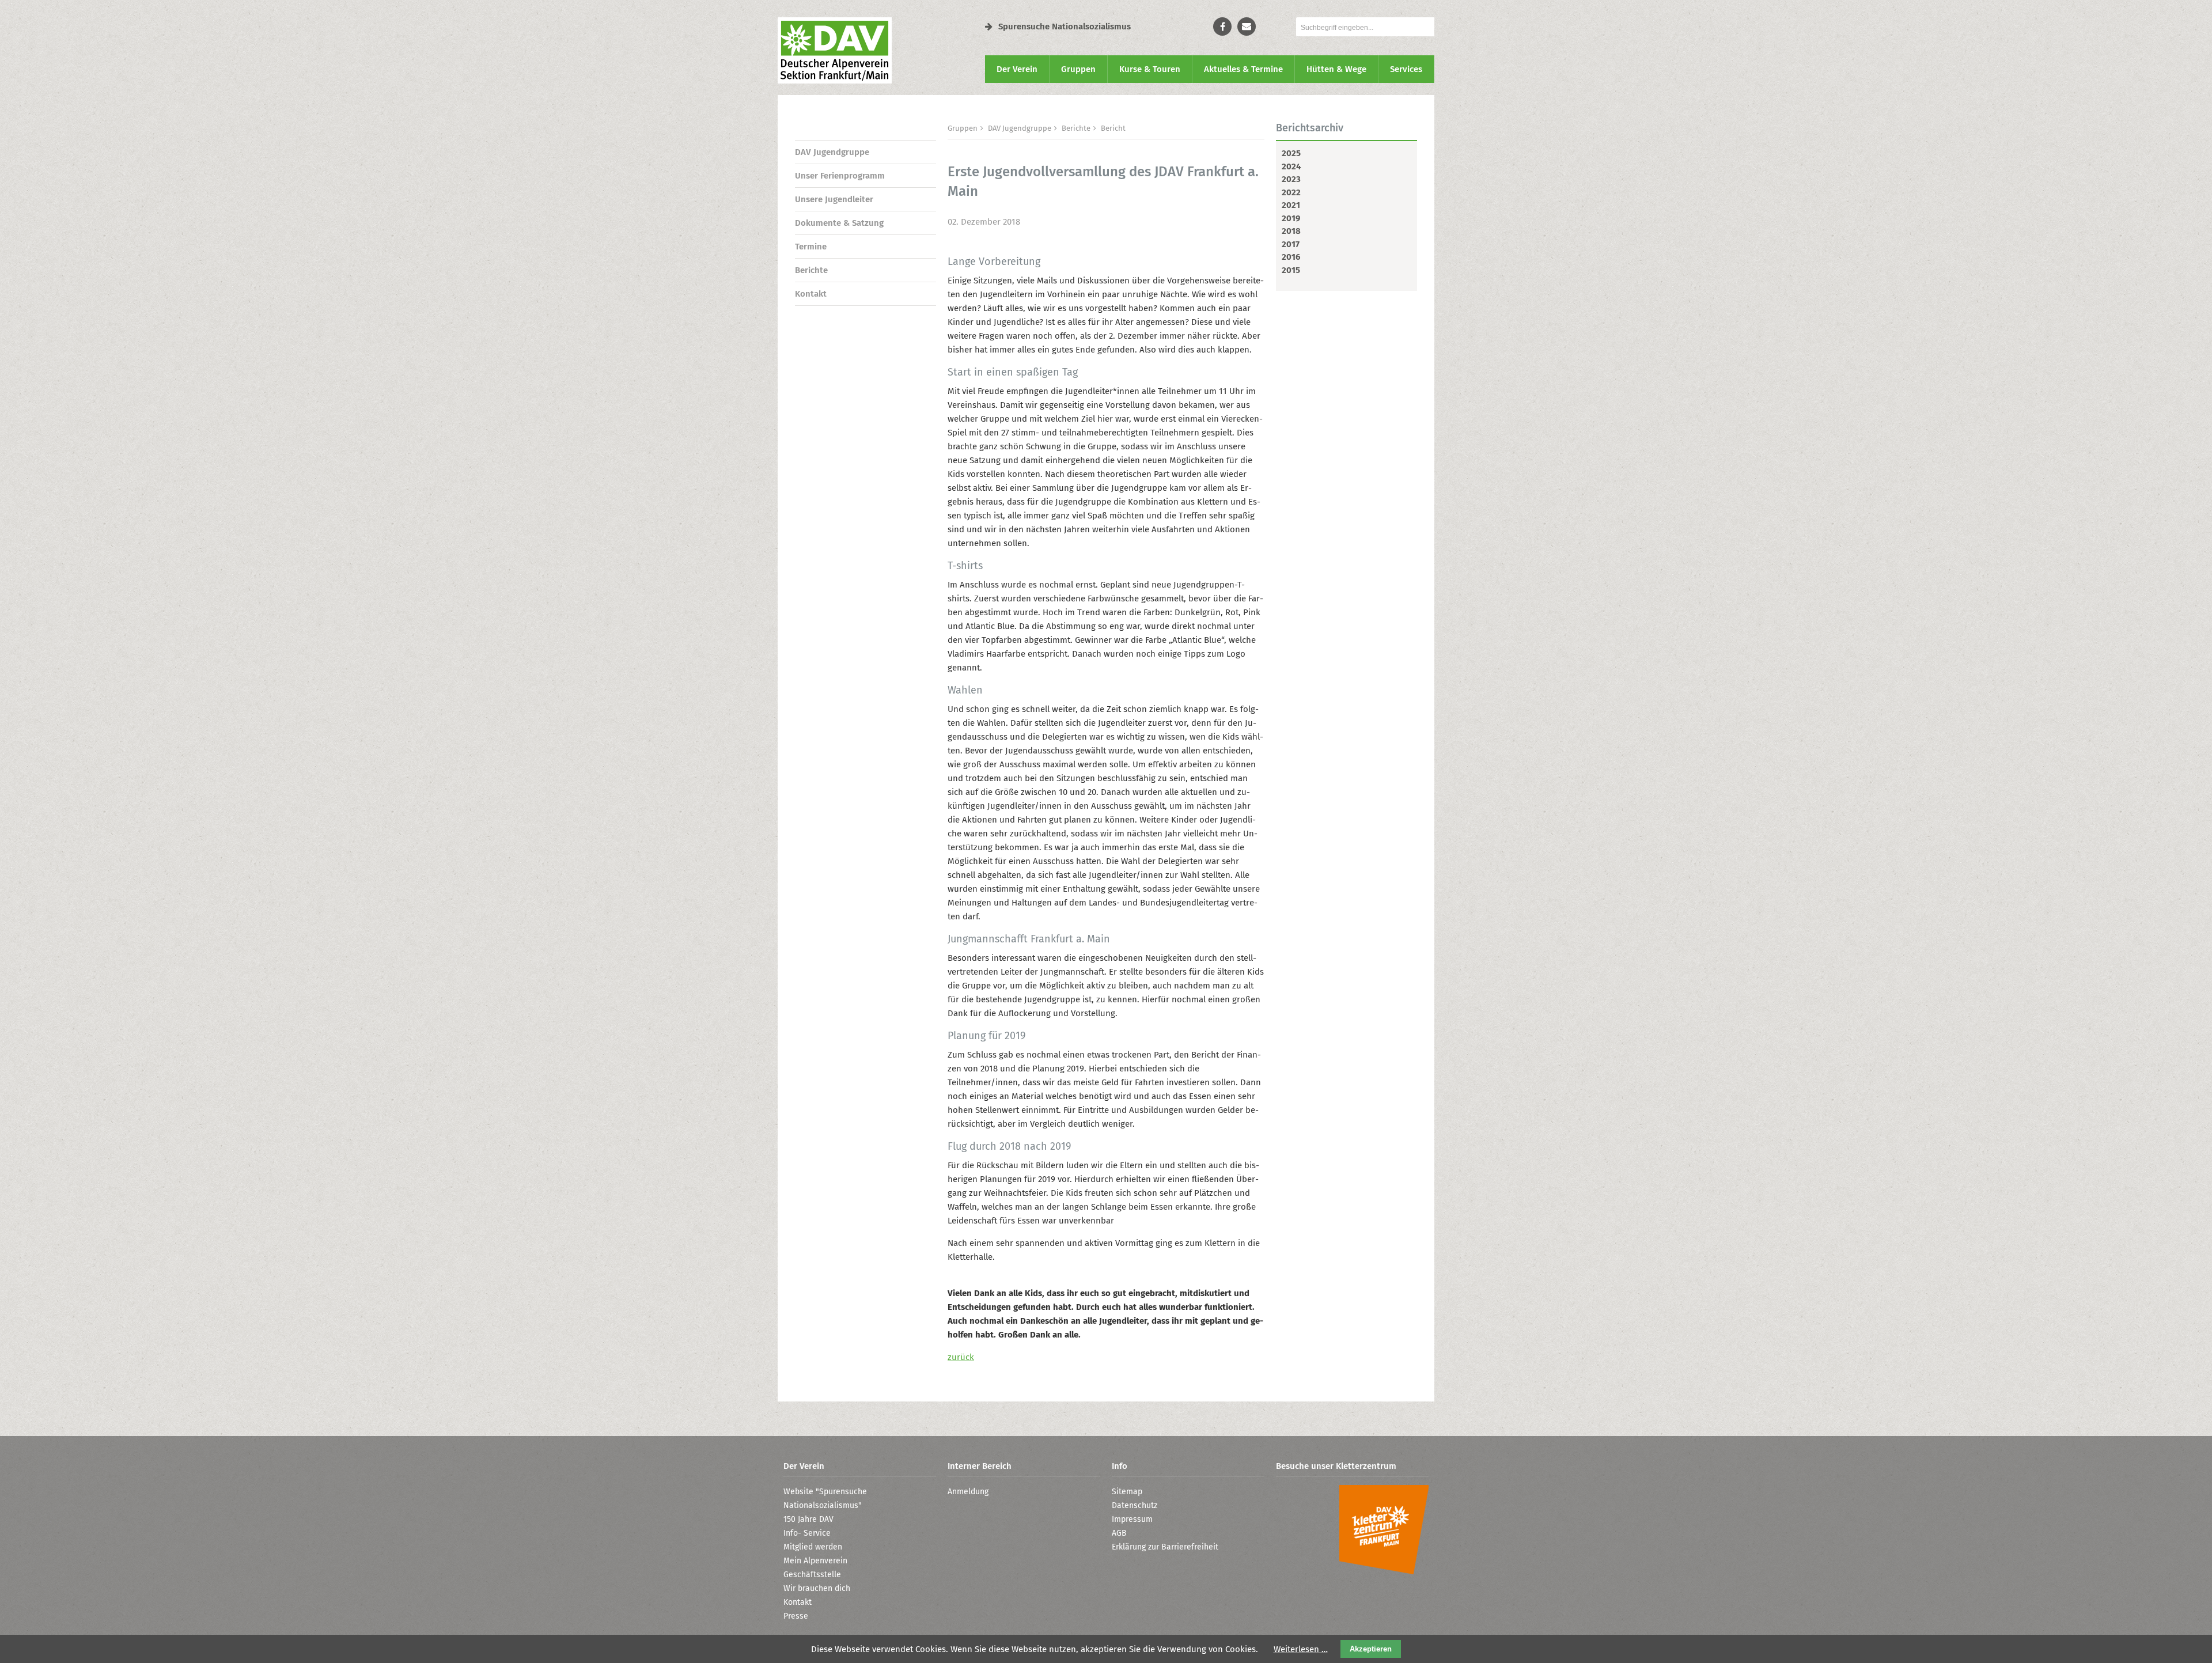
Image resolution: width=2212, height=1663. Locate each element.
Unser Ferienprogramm (840, 176)
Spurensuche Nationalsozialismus (1065, 26)
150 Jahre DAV (808, 1519)
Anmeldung (968, 1492)
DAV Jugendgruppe (832, 152)
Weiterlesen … (1301, 1649)
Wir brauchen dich (817, 1588)
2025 (1291, 153)
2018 (1291, 231)
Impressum (1132, 1519)
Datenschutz (1135, 1505)
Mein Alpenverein (815, 1561)
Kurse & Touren (1150, 69)
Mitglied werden (813, 1547)
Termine (811, 247)
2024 (1291, 166)
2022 (1291, 192)
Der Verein (1017, 69)
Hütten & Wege (1336, 69)
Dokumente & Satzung (839, 223)
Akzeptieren (1371, 1649)
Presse (796, 1616)
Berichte (811, 270)
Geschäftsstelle (812, 1575)
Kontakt (811, 294)
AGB (1119, 1533)
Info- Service (807, 1533)
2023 (1291, 179)
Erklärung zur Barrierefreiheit (1165, 1547)
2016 (1291, 257)
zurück (961, 1357)
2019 (1291, 218)
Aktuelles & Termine (1243, 69)
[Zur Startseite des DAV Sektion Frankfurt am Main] (835, 81)
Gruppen (1078, 69)
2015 (1291, 270)
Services (1406, 69)
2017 (1291, 244)
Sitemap (1127, 1492)
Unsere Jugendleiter (834, 199)
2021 (1291, 205)
